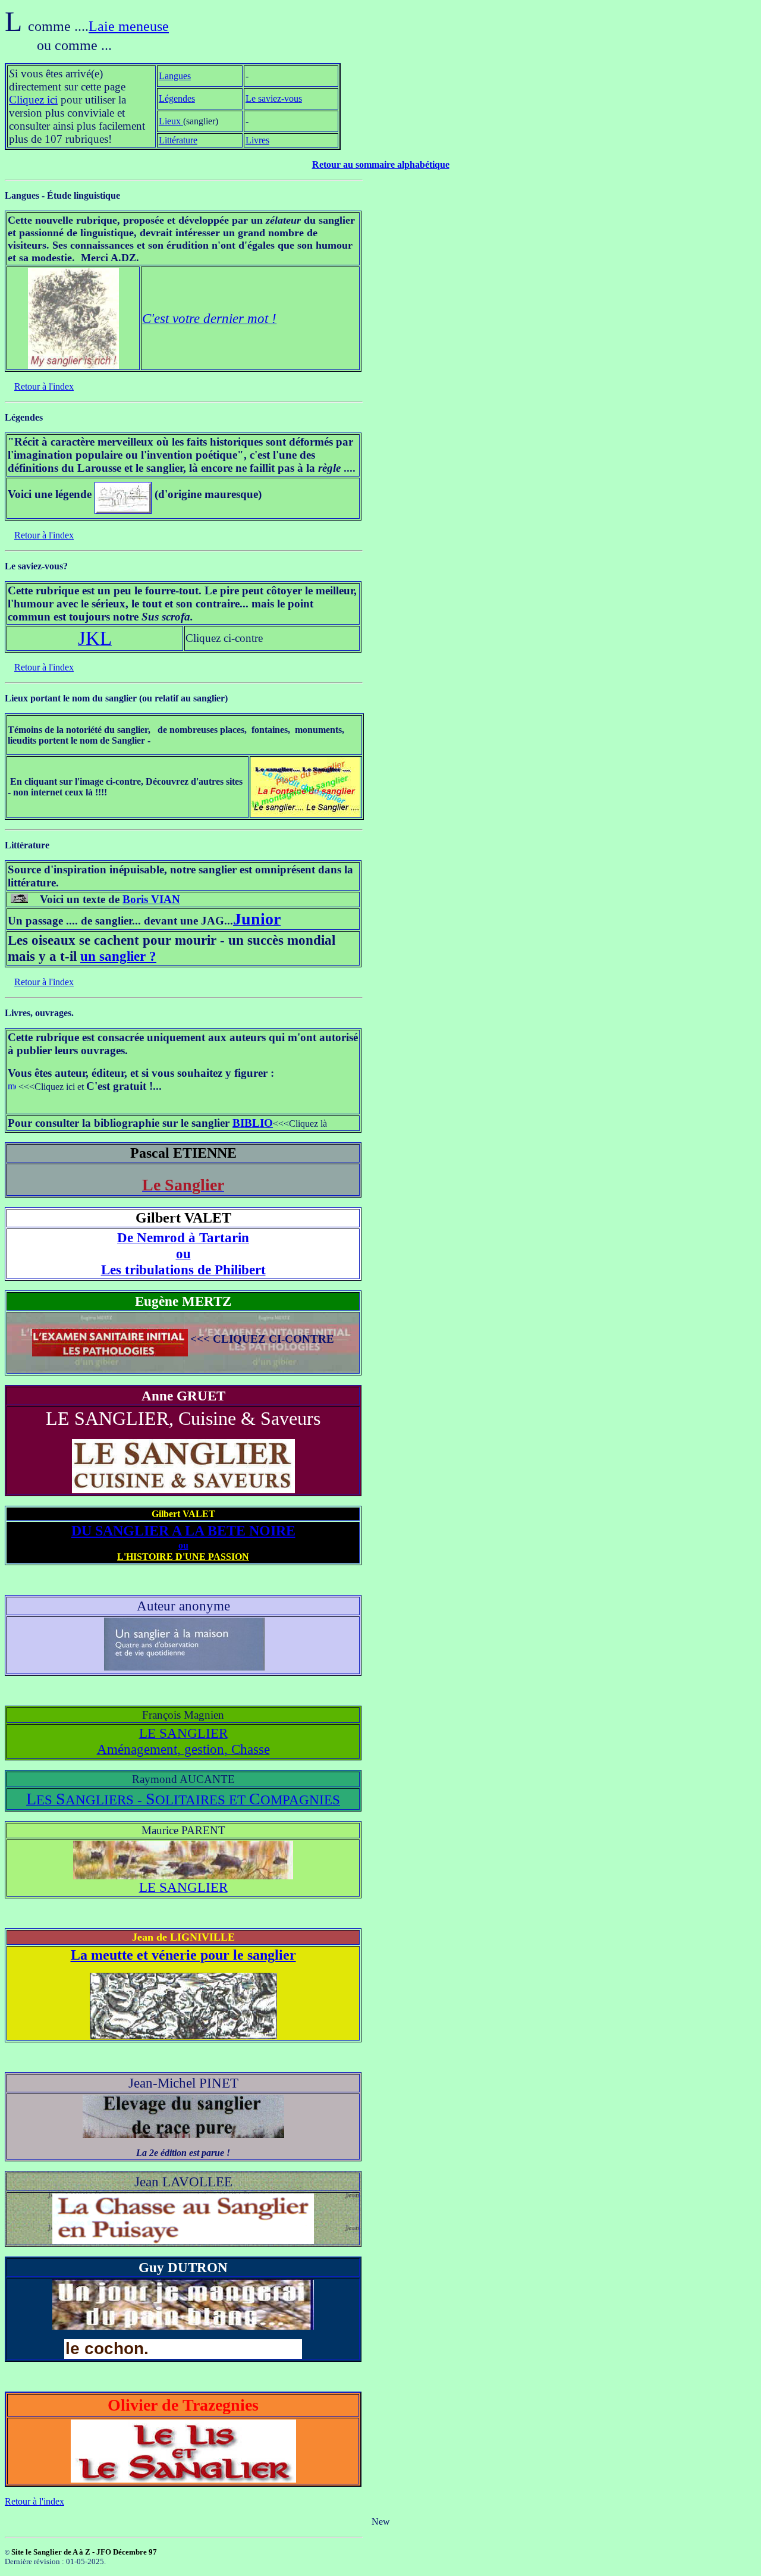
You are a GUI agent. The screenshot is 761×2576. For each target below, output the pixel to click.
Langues (175, 76)
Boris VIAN (151, 899)
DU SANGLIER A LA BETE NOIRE (183, 1531)
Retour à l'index (44, 386)
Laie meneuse (129, 26)
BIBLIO (253, 1123)
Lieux (171, 121)
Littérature (178, 140)
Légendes (177, 98)
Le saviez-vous (274, 98)
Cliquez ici (33, 100)
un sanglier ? (118, 956)
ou (183, 1545)
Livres (257, 140)
